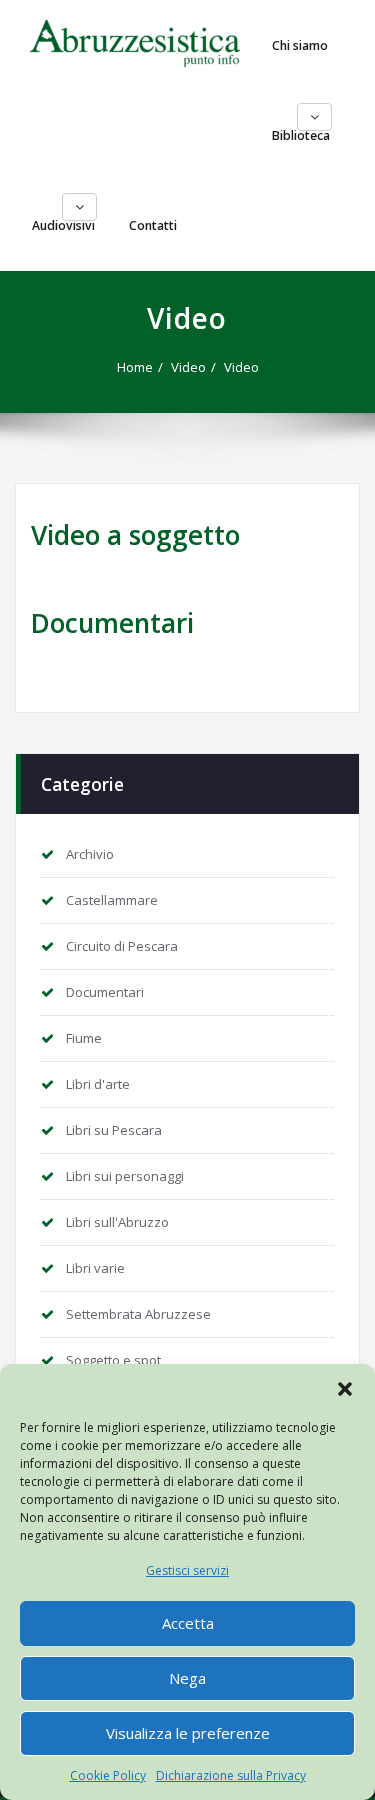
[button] (345, 1389)
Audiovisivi (63, 225)
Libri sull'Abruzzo (117, 1222)
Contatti (153, 225)
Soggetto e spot (113, 1360)
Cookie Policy (108, 1775)
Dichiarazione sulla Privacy (231, 1775)
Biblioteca (301, 135)
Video (188, 367)
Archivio (90, 854)
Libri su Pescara (114, 1130)
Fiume (84, 1038)
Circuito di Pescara (122, 946)
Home (135, 367)
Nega (187, 1678)
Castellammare (112, 900)
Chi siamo (300, 45)
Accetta (188, 1623)
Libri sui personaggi (125, 1176)
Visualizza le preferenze (188, 1733)
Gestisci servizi (187, 1570)
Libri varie (95, 1268)
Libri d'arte (98, 1084)
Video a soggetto (135, 535)
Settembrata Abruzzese (138, 1314)
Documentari (112, 623)
